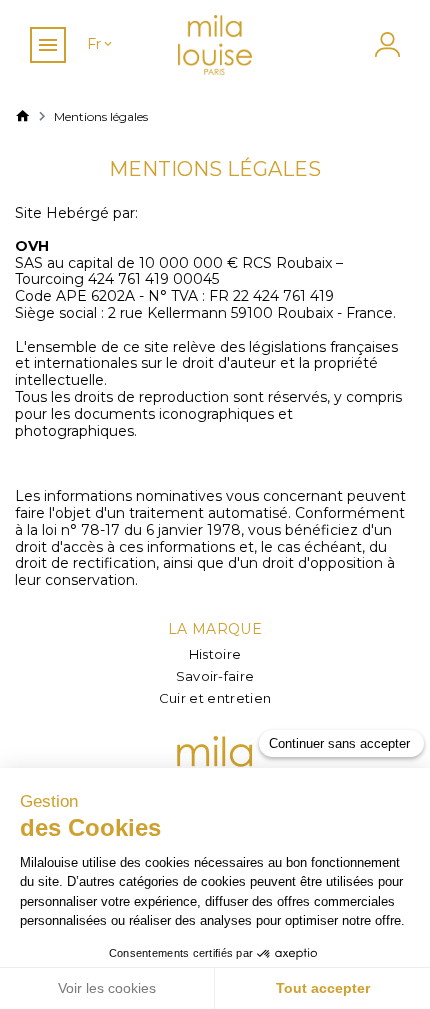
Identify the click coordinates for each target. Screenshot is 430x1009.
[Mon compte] (385, 44)
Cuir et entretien (215, 698)
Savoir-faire (215, 676)
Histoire (215, 654)
